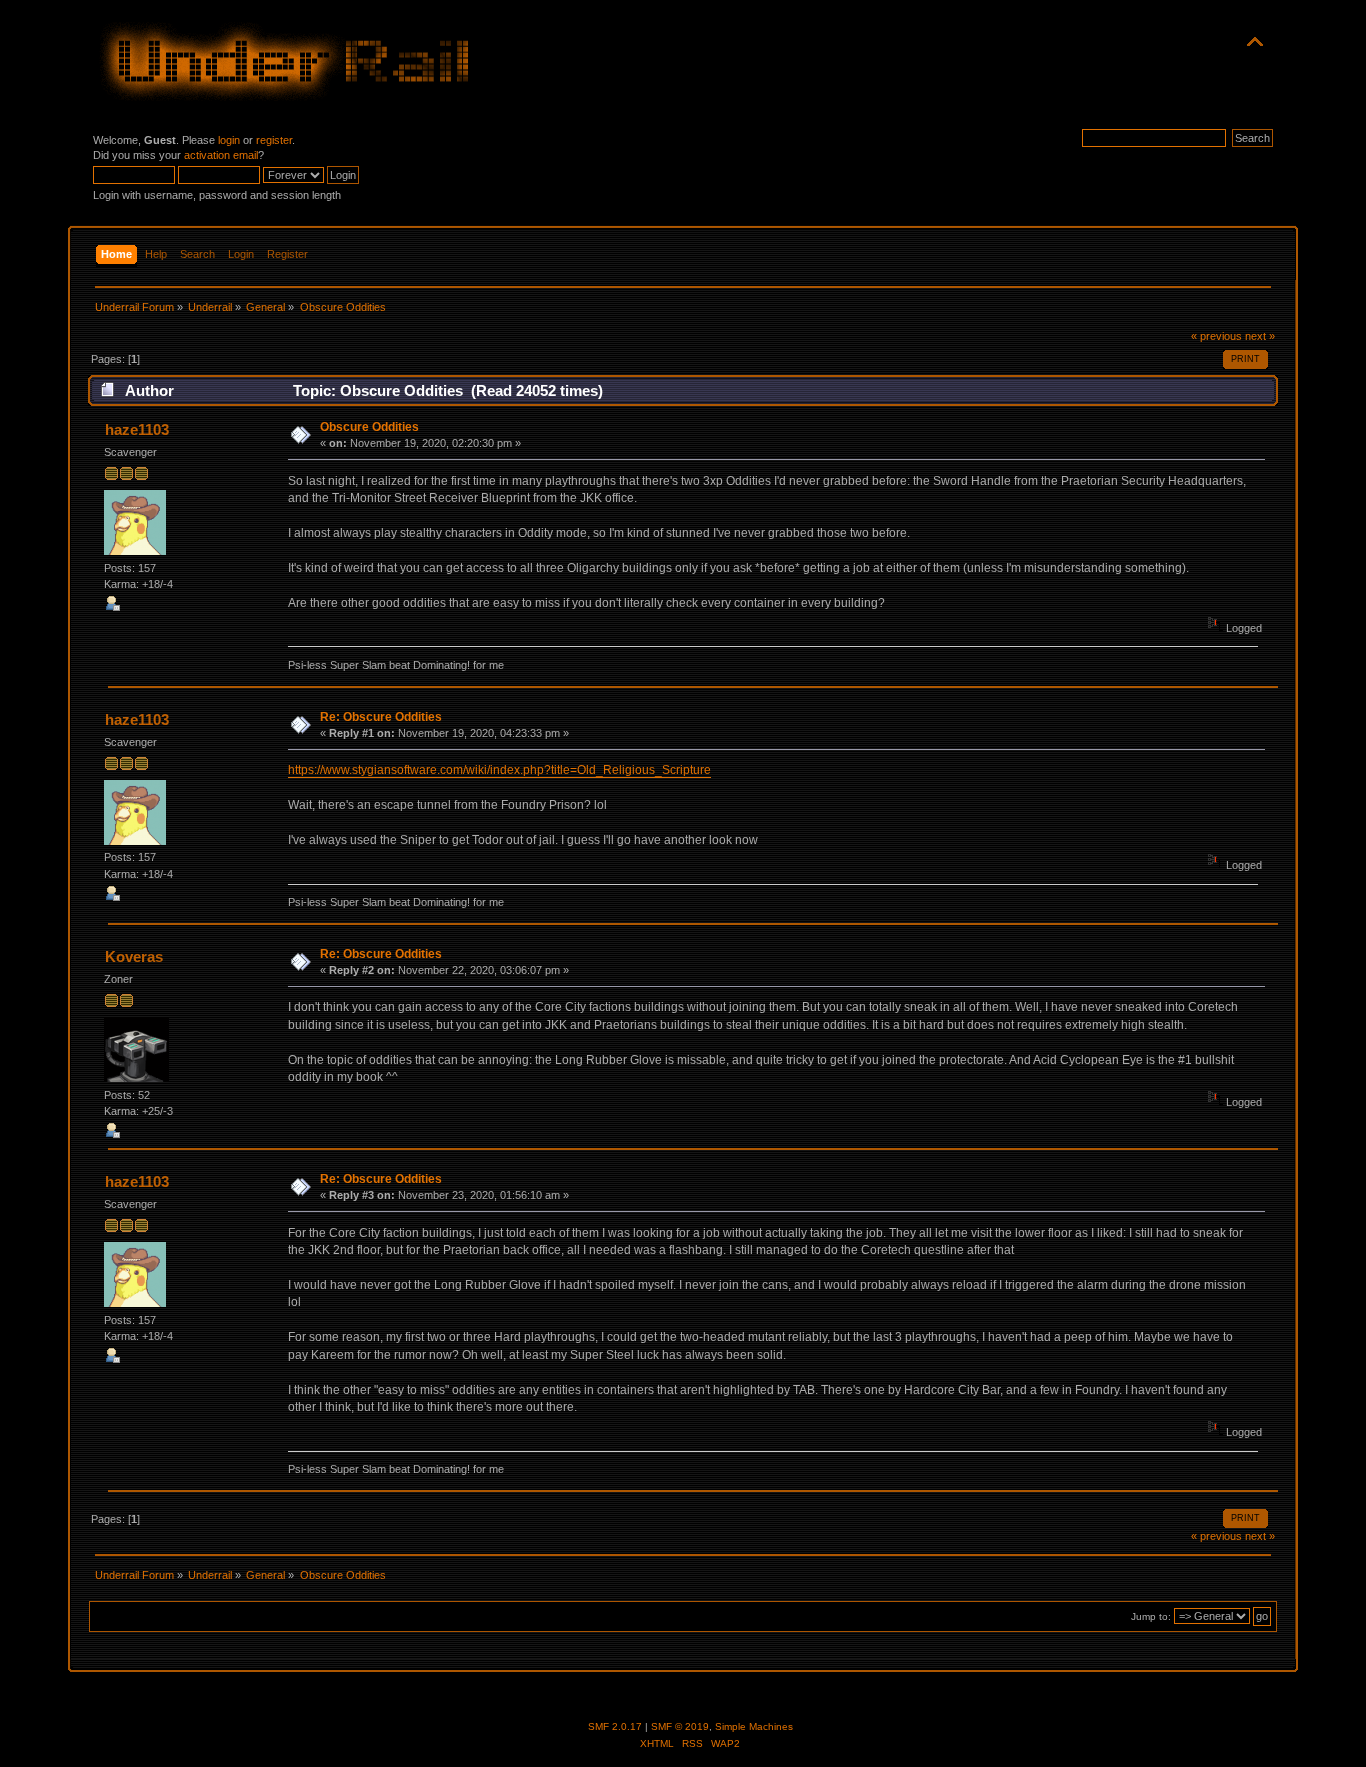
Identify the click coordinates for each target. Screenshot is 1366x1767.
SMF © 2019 (680, 1726)
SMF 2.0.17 (615, 1726)
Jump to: (1151, 1616)
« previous (1216, 336)
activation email (221, 155)
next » (1260, 336)
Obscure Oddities (369, 427)
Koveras (134, 956)
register (274, 140)
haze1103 (137, 429)
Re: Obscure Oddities (381, 717)
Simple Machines (754, 1726)
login (229, 140)
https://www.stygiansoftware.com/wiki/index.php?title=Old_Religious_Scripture (499, 770)
